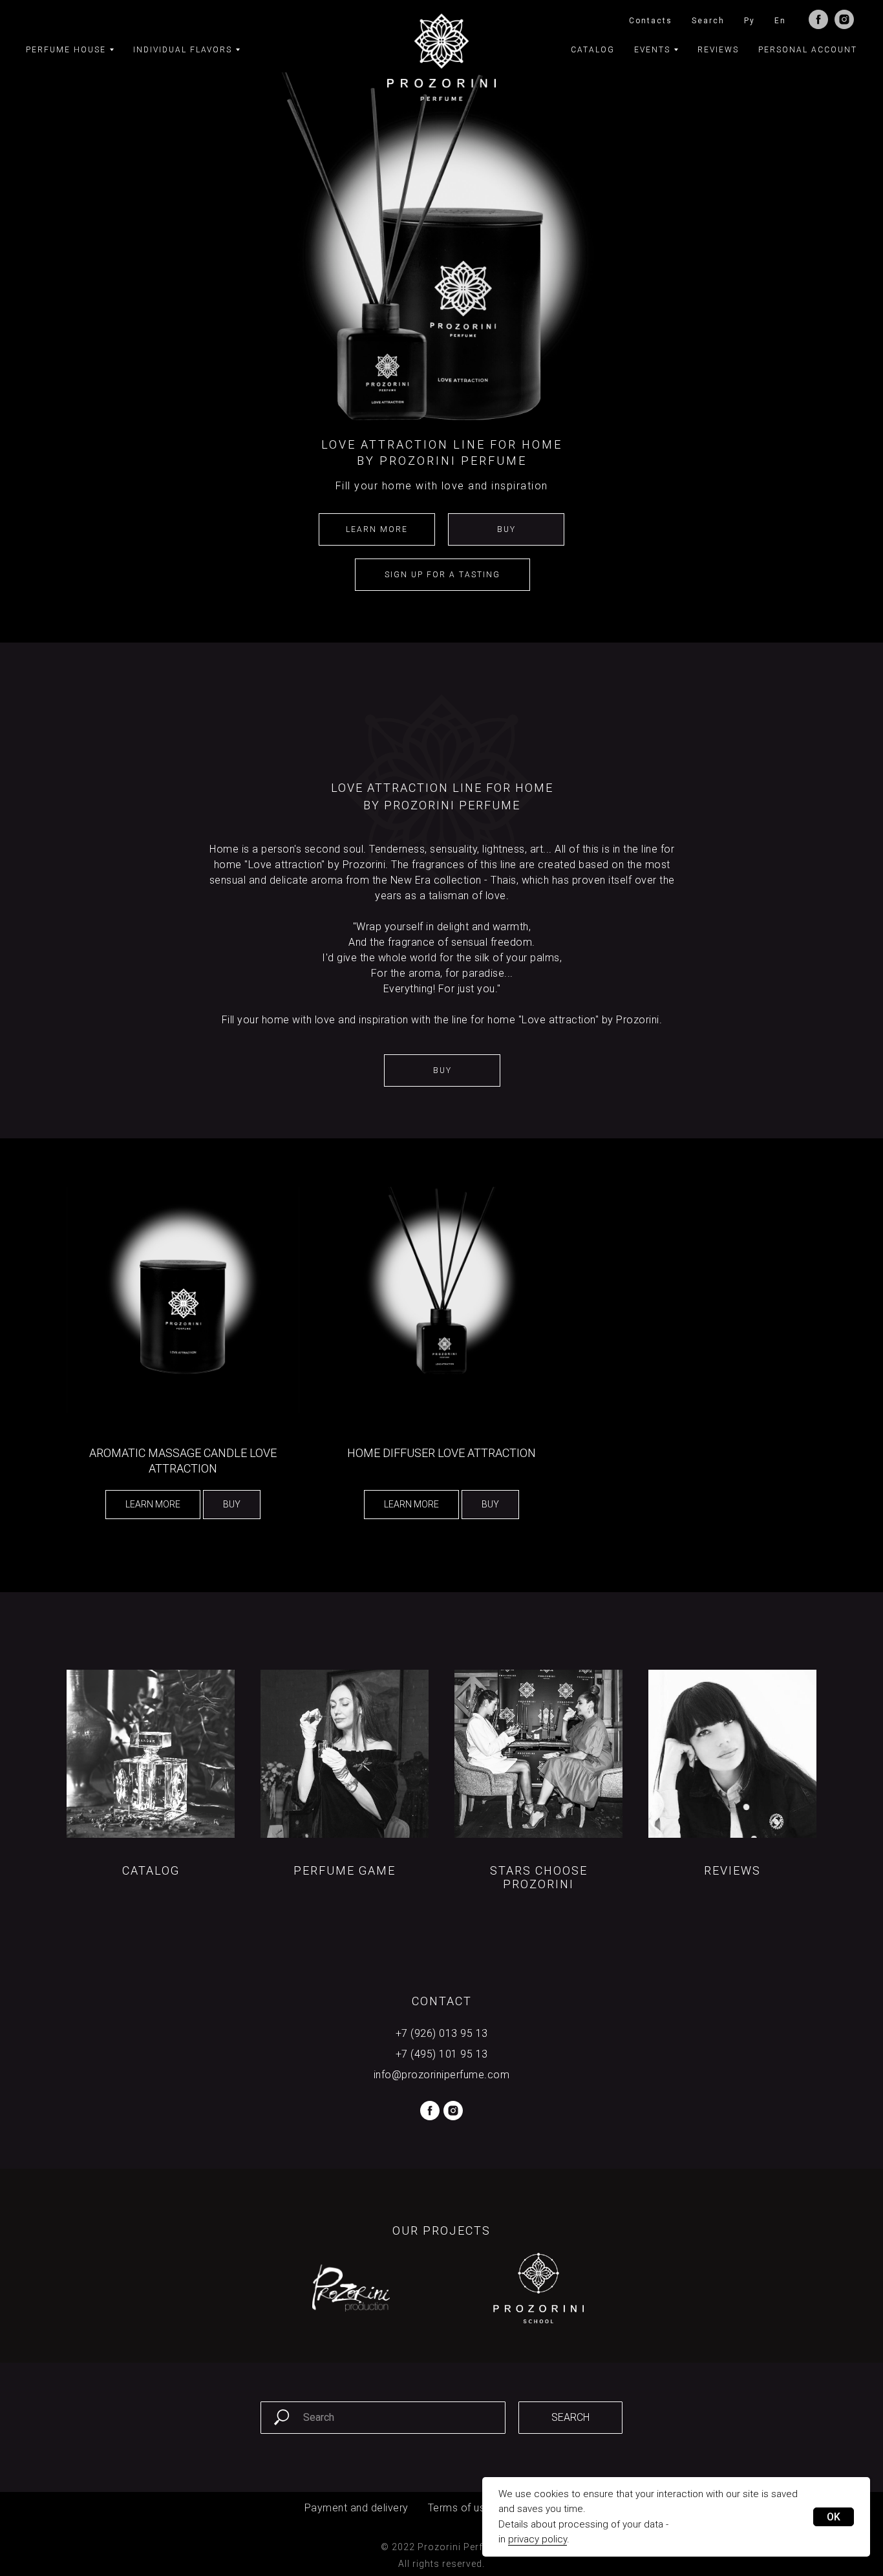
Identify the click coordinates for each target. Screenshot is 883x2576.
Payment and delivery (356, 2508)
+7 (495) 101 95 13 (442, 2054)
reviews (732, 1870)
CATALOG (151, 1870)
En (780, 21)
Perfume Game (345, 1870)
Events (652, 50)
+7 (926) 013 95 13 (442, 2033)
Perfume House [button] (66, 50)
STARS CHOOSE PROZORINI (539, 1877)
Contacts (651, 21)
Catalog (593, 50)
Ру (750, 21)
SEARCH (570, 2417)
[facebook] (818, 19)
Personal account (808, 50)
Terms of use (460, 2508)
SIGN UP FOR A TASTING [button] (442, 575)
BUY (506, 529)
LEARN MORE (377, 529)
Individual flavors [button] (183, 50)
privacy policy (537, 2539)
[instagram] (844, 19)
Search (708, 21)
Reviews (718, 50)
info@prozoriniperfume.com (442, 2075)
